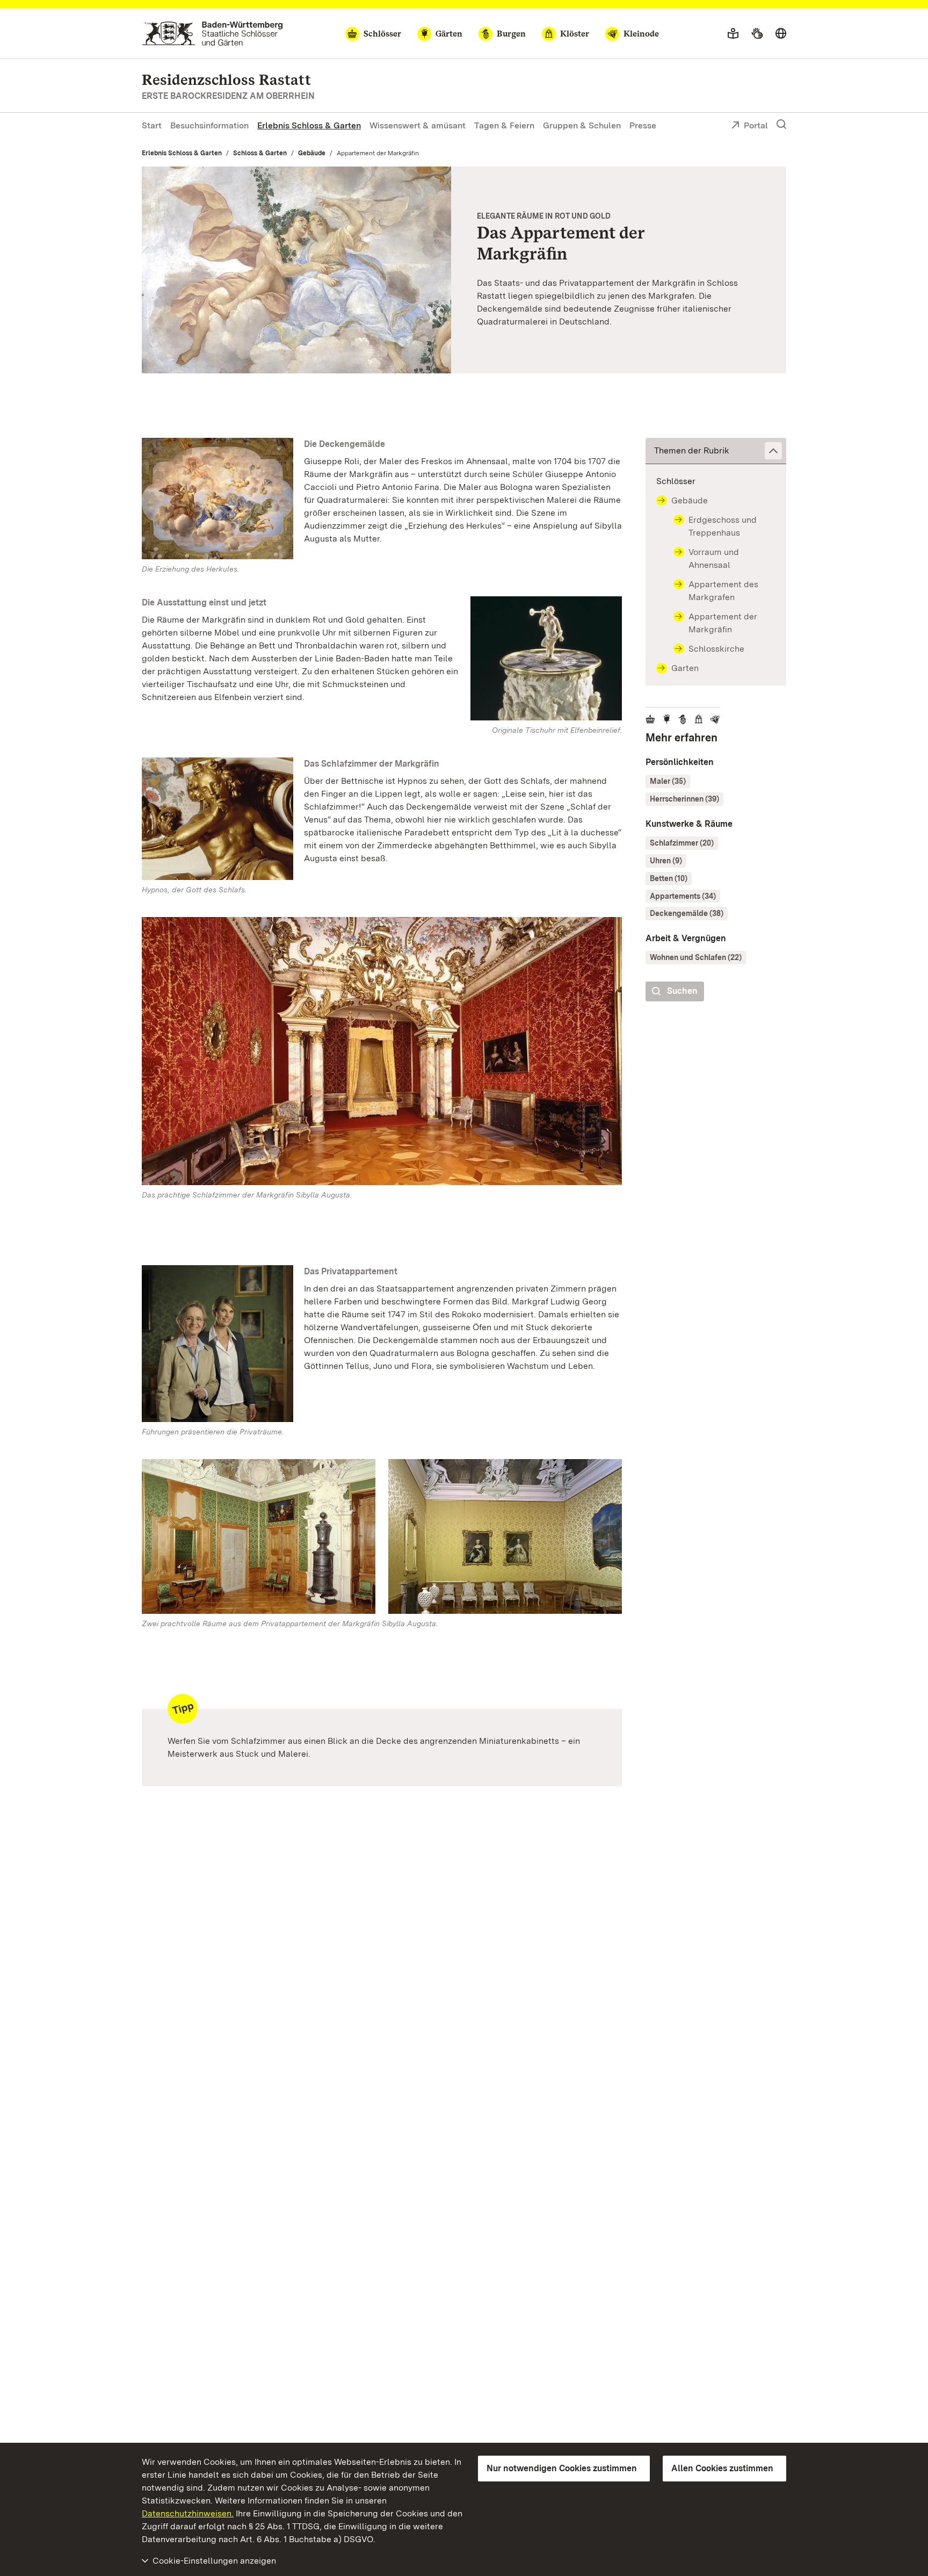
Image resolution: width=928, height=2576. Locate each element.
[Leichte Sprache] (733, 34)
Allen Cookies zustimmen (722, 2468)
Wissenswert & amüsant (418, 125)
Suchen (682, 991)
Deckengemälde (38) (687, 913)
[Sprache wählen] (781, 34)
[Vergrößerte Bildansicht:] (382, 1053)
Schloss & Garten (260, 153)
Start (152, 125)
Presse (643, 125)
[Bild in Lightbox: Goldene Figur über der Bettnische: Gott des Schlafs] (218, 819)
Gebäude (312, 153)
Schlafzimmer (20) (682, 843)
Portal (756, 125)
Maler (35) (668, 781)
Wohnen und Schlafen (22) (696, 957)
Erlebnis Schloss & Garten (309, 125)
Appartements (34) (683, 896)
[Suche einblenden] (781, 125)
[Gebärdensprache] (757, 34)
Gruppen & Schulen (582, 125)
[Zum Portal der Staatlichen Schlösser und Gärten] (212, 34)
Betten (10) (669, 878)
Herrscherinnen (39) (684, 799)
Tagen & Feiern (504, 125)
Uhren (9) (666, 861)
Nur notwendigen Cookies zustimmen (562, 2468)
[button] (716, 451)
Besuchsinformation (209, 125)
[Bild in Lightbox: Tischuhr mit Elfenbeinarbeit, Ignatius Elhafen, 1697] (546, 658)
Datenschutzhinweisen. (188, 2513)
